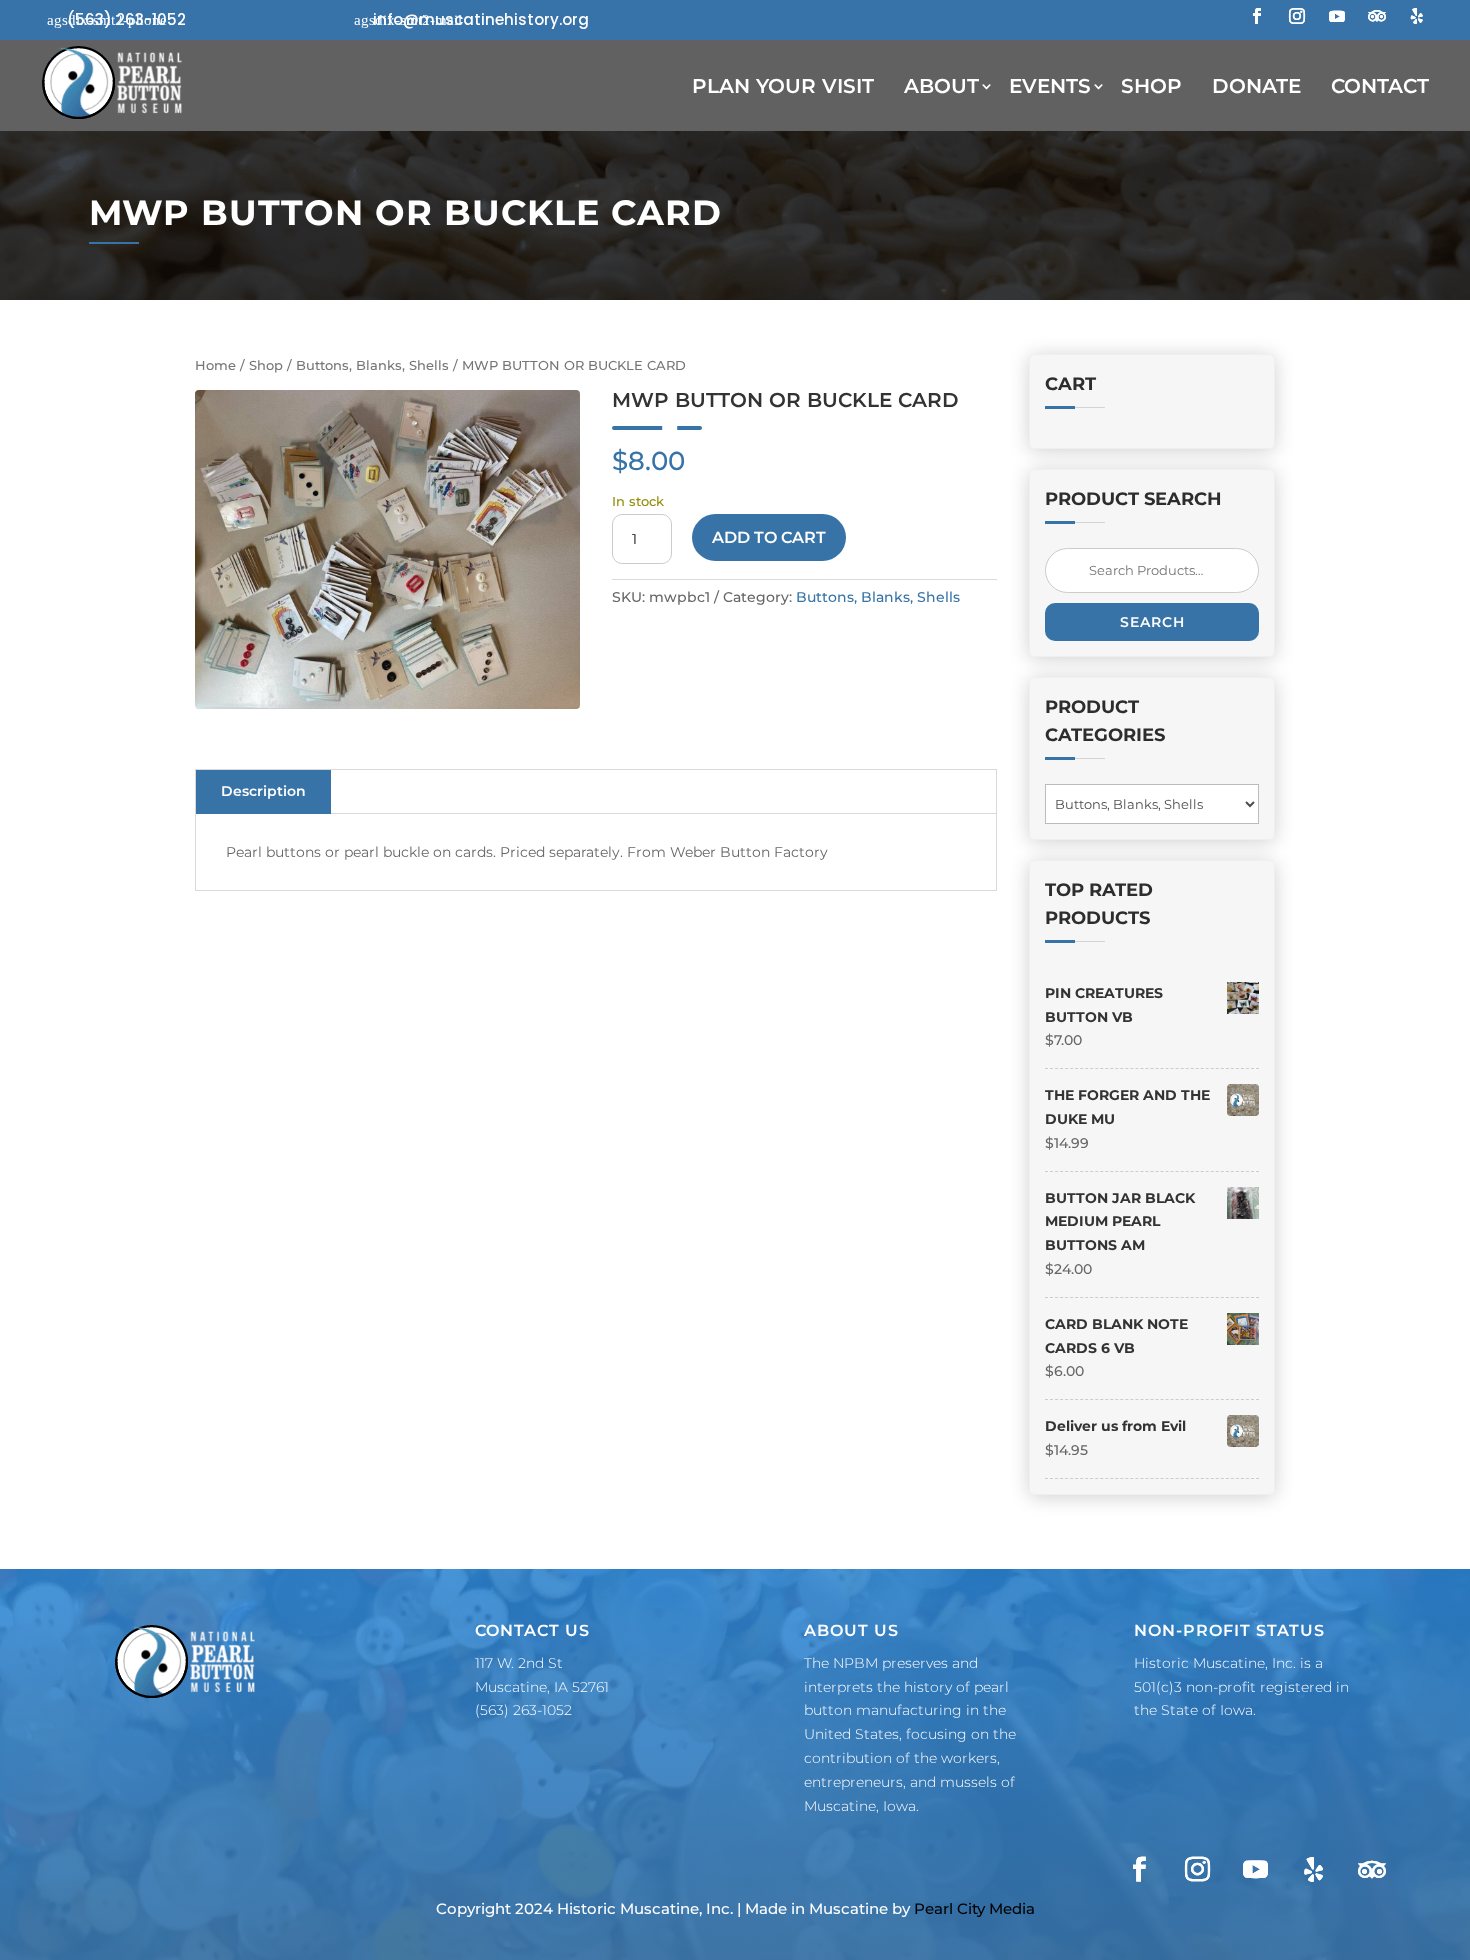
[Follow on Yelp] (1417, 16)
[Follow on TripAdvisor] (1377, 16)
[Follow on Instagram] (1297, 16)
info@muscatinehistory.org (481, 19)
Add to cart (769, 537)
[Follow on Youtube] (1337, 16)
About (941, 86)
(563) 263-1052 (126, 19)
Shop (1151, 86)
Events (1050, 86)
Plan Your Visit (783, 86)
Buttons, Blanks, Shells (372, 365)
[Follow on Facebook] (1257, 16)
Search (1152, 622)
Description (263, 791)
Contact (1380, 86)
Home (215, 365)
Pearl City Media (974, 1908)
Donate (1256, 86)
